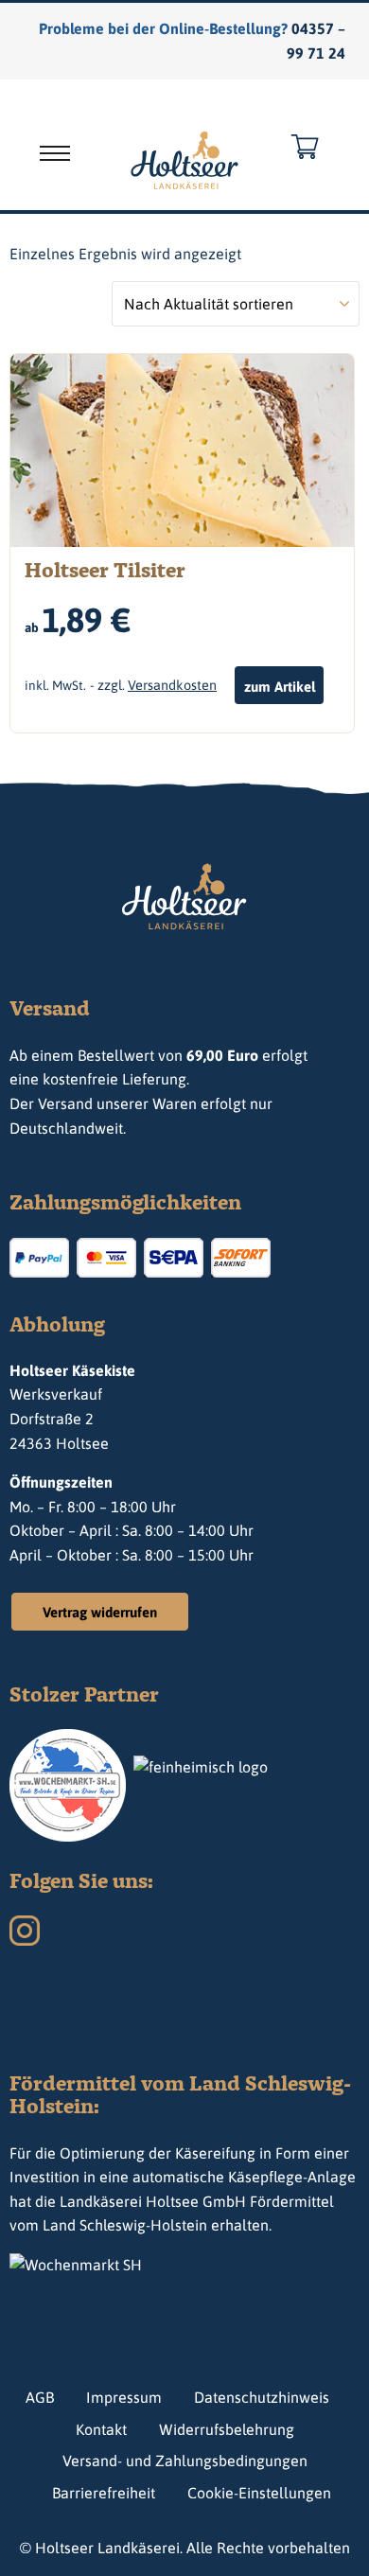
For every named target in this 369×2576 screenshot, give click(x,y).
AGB (40, 2397)
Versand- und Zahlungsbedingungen (185, 2461)
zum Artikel (280, 687)
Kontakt (101, 2429)
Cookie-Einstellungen (259, 2493)
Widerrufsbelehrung (227, 2429)
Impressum (124, 2397)
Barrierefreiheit (104, 2493)
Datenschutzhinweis (262, 2397)
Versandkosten (172, 685)
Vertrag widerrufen (100, 1612)
